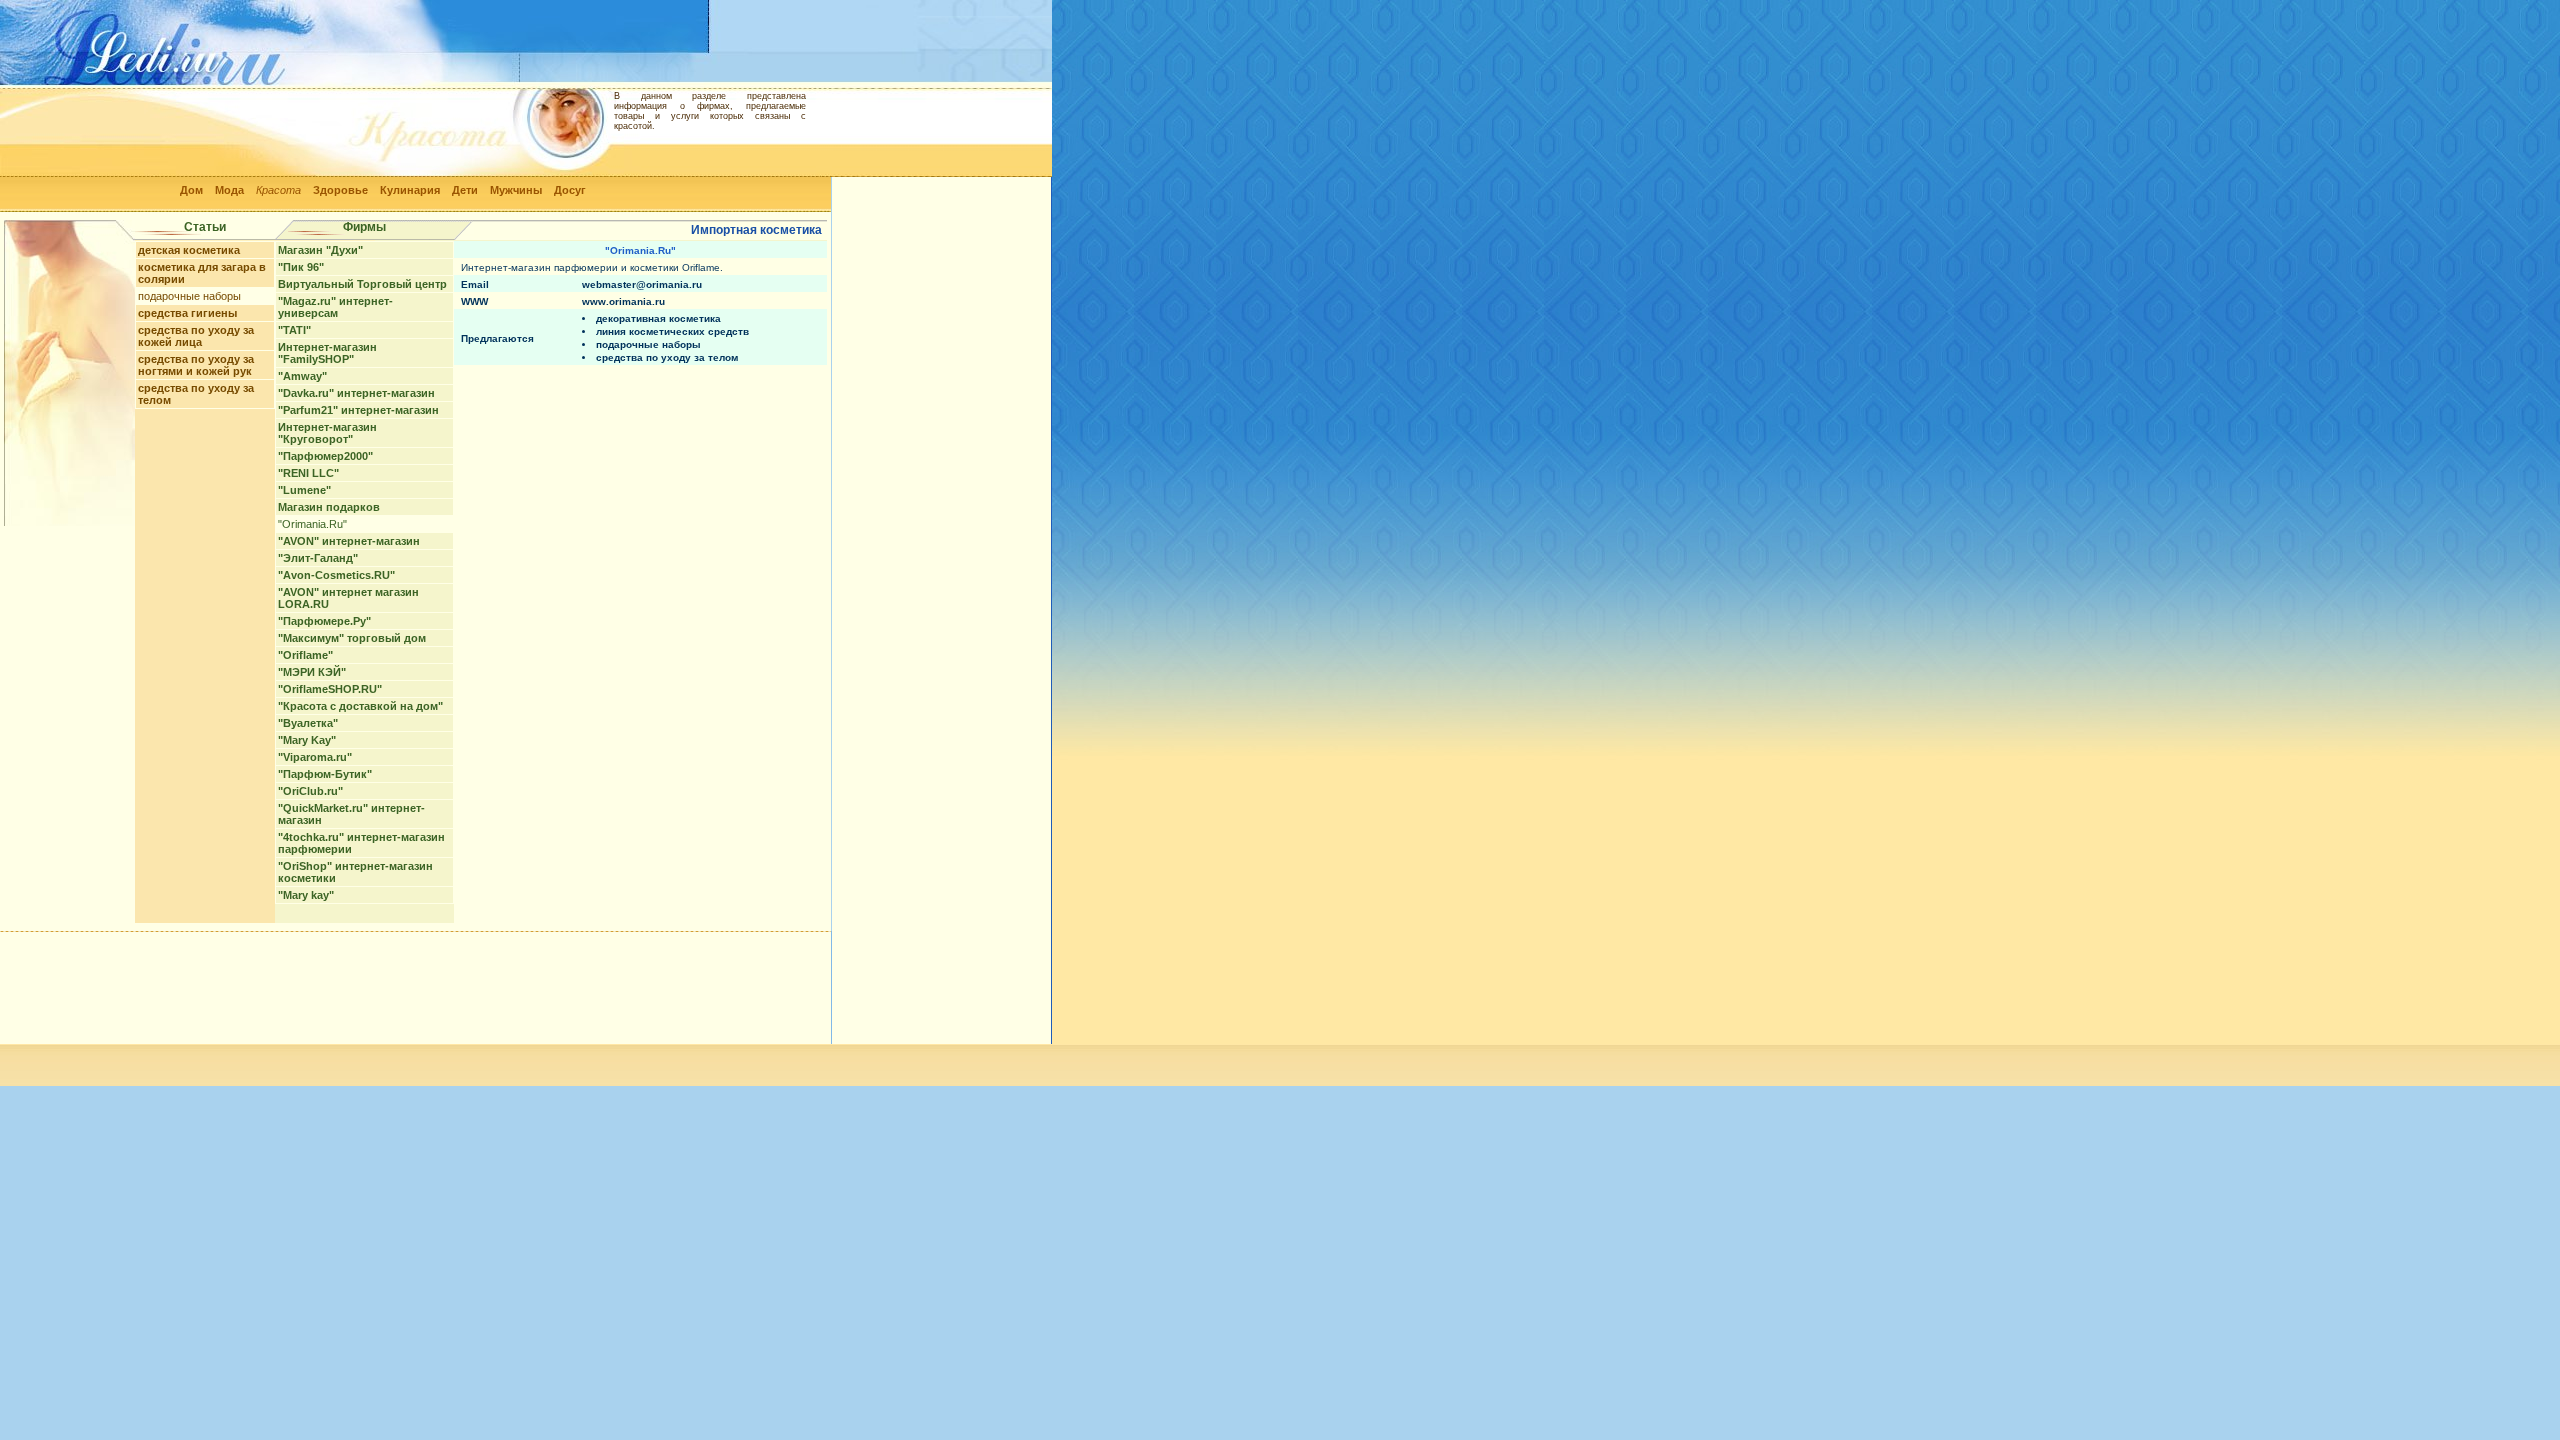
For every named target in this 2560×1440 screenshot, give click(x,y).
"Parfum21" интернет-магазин (358, 410)
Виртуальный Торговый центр (362, 284)
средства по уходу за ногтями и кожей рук (196, 365)
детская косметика (189, 250)
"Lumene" (304, 490)
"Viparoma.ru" (315, 757)
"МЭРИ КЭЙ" (312, 672)
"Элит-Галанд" (318, 558)
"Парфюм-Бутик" (325, 774)
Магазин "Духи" (320, 250)
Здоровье (340, 190)
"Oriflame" (305, 655)
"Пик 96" (301, 267)
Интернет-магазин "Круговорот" (327, 433)
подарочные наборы (189, 296)
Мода (229, 190)
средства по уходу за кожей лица (196, 336)
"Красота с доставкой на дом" (360, 706)
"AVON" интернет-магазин (349, 541)
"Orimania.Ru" (312, 524)
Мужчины (516, 190)
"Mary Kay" (307, 740)
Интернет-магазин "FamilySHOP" (327, 353)
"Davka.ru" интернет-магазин (356, 393)
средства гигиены (187, 313)
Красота (278, 190)
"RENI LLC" (308, 473)
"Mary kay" (306, 895)
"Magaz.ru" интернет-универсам (335, 307)
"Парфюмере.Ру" (324, 621)
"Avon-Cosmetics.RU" (336, 575)
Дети (465, 190)
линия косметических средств (672, 331)
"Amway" (302, 376)
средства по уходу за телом (667, 357)
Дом (191, 190)
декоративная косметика (658, 318)
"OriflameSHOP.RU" (330, 689)
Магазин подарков (329, 507)
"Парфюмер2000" (325, 456)
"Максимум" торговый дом (352, 638)
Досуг (570, 190)
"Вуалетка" (308, 723)
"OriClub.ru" (310, 791)
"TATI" (294, 330)
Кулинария (410, 190)
